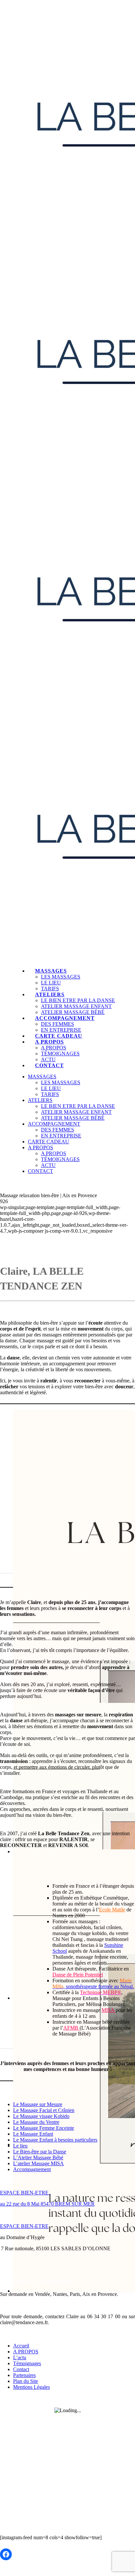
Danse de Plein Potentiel (78, 1975)
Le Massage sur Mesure (38, 2104)
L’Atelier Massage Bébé (38, 2158)
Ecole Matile (112, 1910)
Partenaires (24, 2375)
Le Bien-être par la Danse (40, 2152)
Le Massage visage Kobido (41, 2116)
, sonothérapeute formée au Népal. (93, 1983)
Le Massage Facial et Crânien (44, 2110)
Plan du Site (26, 2381)
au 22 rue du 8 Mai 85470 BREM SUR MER (47, 2204)
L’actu (20, 2357)
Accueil (21, 2346)
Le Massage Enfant (33, 2134)
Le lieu (20, 2146)
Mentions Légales (31, 2387)
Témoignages (27, 2363)
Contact (21, 2369)
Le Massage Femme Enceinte (44, 2128)
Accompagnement (32, 2169)
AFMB (71, 2028)
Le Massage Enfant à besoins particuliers (55, 2140)
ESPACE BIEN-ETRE (25, 2193)
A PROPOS (26, 2352)
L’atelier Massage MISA (39, 2163)
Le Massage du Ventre (36, 2122)
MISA (109, 2010)
